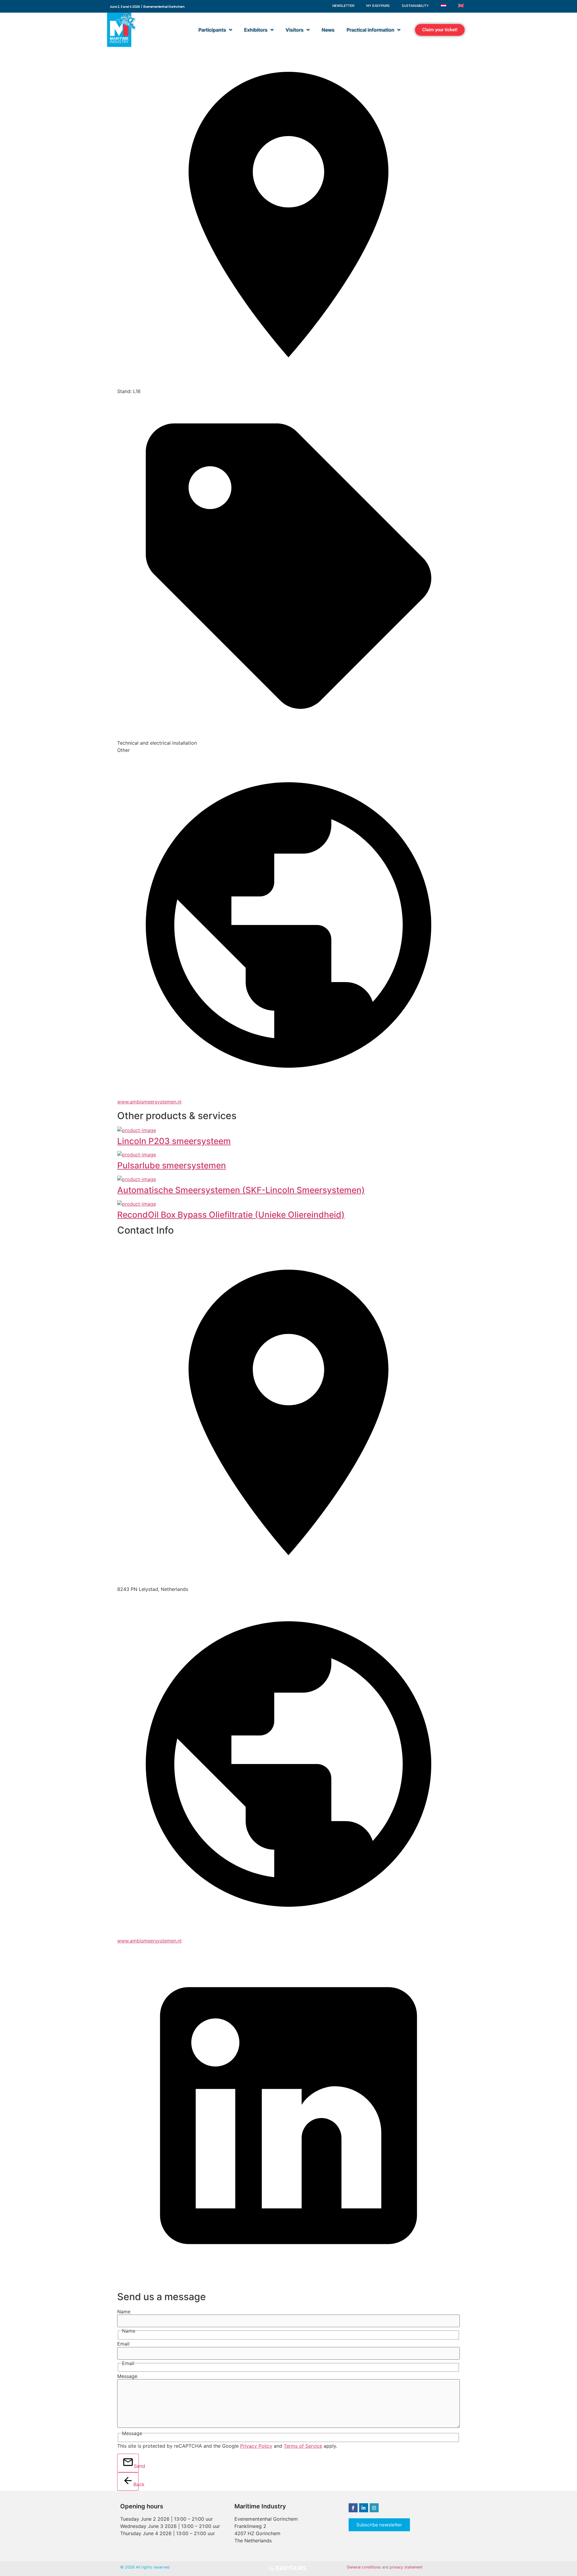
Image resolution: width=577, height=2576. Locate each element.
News (328, 30)
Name (124, 2312)
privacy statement (406, 2567)
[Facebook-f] (353, 2508)
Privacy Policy (256, 2446)
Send (136, 2466)
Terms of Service (303, 2446)
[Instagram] (374, 2508)
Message (127, 2376)
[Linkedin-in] (364, 2508)
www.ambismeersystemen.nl (149, 1102)
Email (123, 2344)
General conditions (364, 2567)
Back (136, 2484)
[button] (440, 30)
